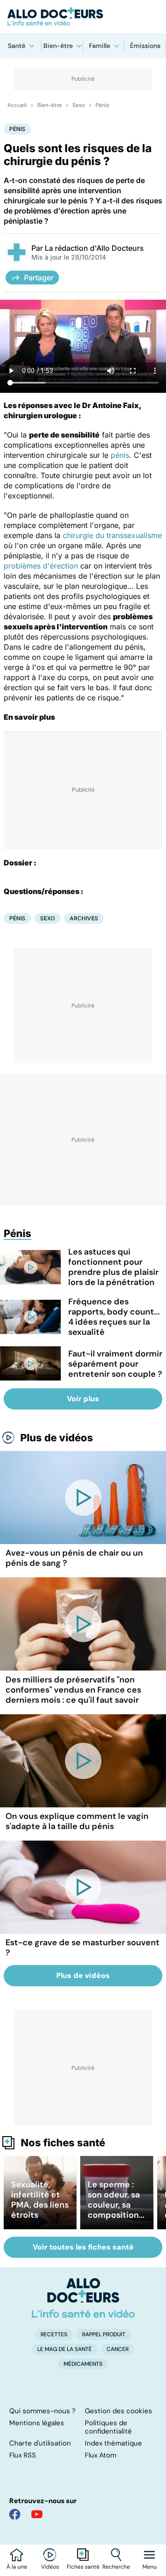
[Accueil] (83, 2298)
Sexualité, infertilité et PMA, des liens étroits (40, 2200)
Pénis (102, 105)
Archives (84, 918)
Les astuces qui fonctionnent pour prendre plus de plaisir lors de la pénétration (113, 1267)
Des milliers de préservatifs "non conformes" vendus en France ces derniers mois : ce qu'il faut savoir (73, 1690)
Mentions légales (37, 2423)
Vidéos (50, 2567)
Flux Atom (101, 2455)
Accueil (17, 105)
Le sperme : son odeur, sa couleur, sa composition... (116, 2200)
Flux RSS (23, 2455)
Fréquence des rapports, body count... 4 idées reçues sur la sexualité (114, 1317)
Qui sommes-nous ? (42, 2411)
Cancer (118, 2349)
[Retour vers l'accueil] (83, 17)
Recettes (54, 2334)
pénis (120, 455)
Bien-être (58, 46)
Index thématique (113, 2443)
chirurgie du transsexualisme (112, 535)
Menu (150, 2567)
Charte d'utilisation (40, 2443)
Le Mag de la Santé (65, 2349)
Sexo (79, 105)
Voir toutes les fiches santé (83, 2247)
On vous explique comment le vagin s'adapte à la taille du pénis (77, 1821)
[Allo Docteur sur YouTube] (37, 2514)
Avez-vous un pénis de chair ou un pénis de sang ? (74, 1558)
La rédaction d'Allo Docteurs (94, 248)
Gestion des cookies (119, 2411)
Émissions (145, 46)
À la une (17, 2567)
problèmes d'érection (41, 566)
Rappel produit (104, 2334)
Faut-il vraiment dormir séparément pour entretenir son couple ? (115, 1364)
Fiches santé (83, 2567)
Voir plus (83, 1399)
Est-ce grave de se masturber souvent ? (83, 1948)
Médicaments (83, 2364)
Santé (17, 46)
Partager (39, 278)
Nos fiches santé (63, 2143)
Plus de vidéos (57, 1438)
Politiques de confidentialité (108, 2427)
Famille (100, 46)
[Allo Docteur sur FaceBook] (15, 2514)
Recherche (116, 2567)
